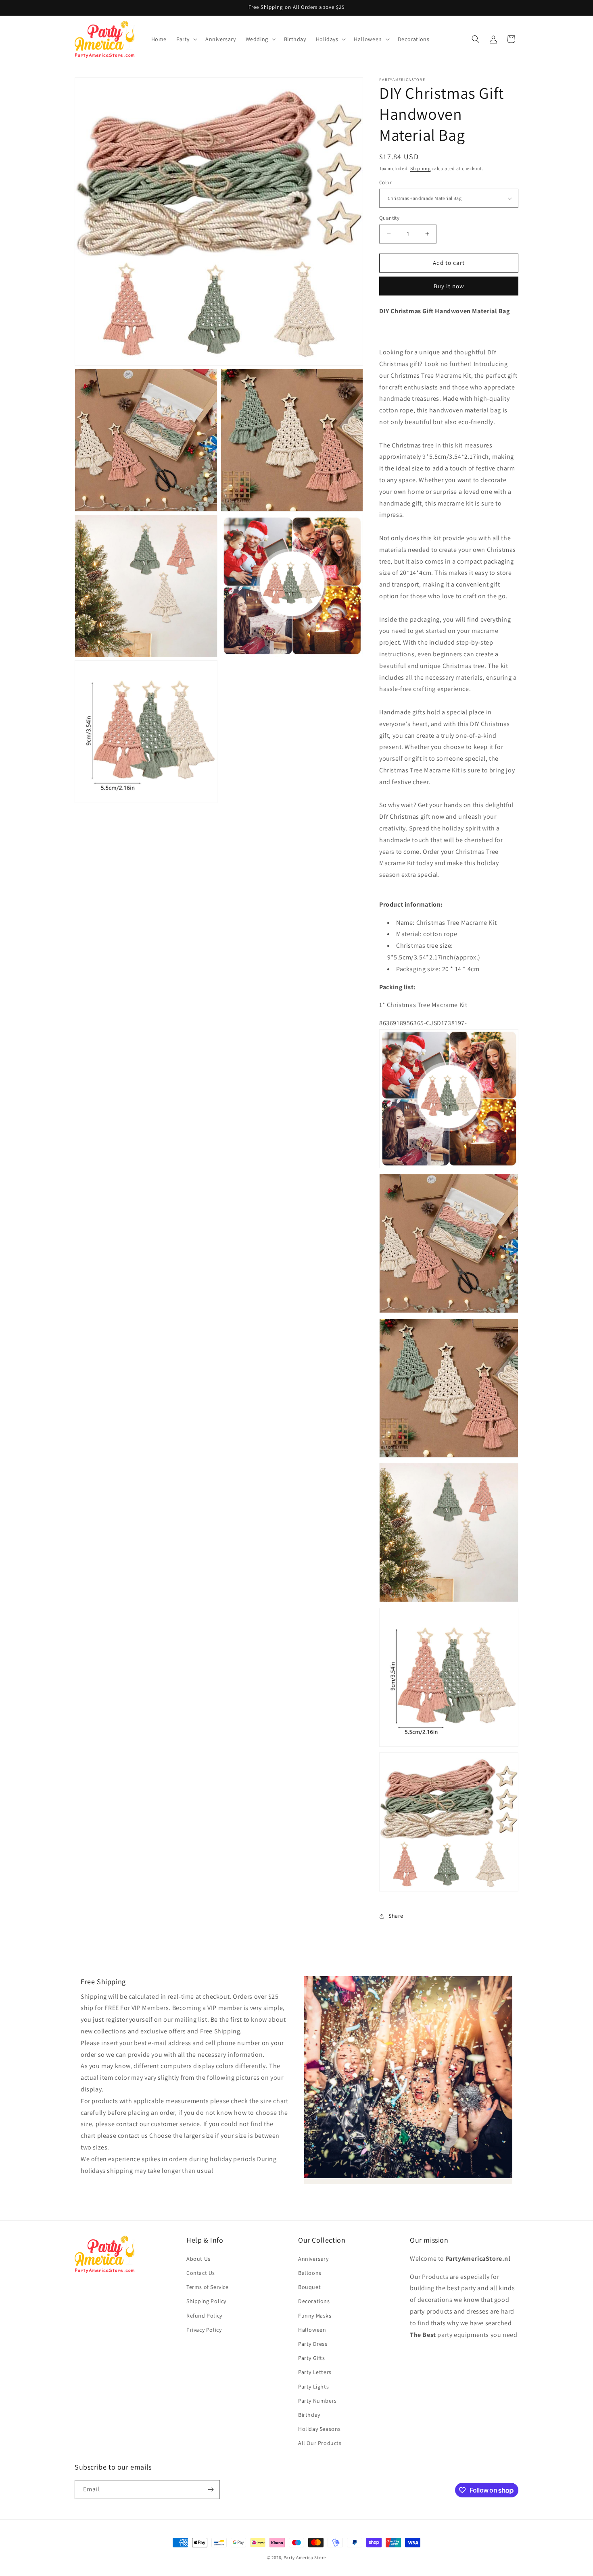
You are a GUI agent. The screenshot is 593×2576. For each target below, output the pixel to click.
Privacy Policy (204, 2330)
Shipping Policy (206, 2301)
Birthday (309, 2415)
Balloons (310, 2273)
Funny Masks (315, 2316)
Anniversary (313, 2259)
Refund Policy (204, 2316)
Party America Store (305, 2557)
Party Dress (313, 2344)
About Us (198, 2259)
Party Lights (313, 2387)
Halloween (312, 2330)
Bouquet (309, 2287)
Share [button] (396, 1916)
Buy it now (449, 286)
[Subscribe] (211, 2490)
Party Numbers (317, 2401)
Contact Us (201, 2273)
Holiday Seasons (319, 2429)
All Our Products (320, 2443)
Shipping (421, 168)
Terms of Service (208, 2287)
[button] (186, 39)
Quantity (389, 218)
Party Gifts (312, 2358)
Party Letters (315, 2372)
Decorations (314, 2301)
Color (385, 182)
